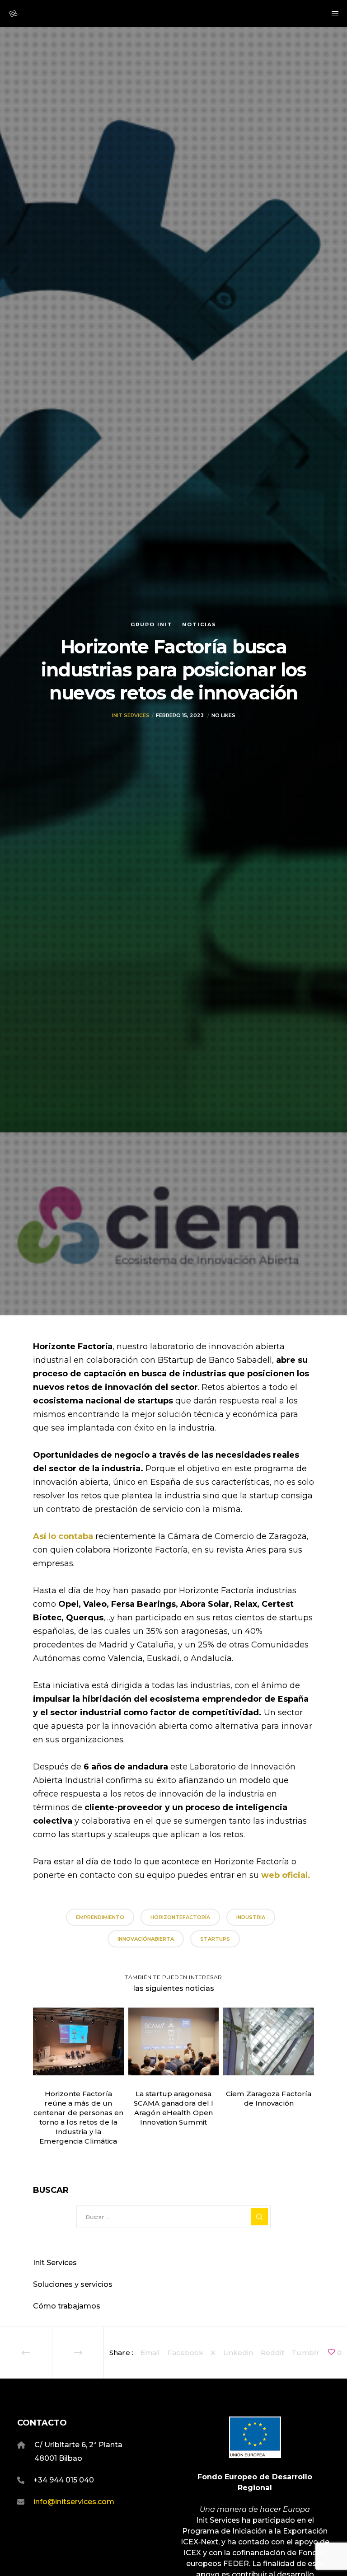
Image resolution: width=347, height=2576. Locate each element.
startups (215, 1939)
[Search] (259, 2217)
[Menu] (332, 14)
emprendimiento (100, 1917)
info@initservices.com (74, 2502)
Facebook (186, 2353)
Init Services (131, 715)
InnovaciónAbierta (146, 1939)
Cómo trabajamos (67, 2306)
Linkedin (238, 2353)
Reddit (273, 2353)
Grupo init (152, 624)
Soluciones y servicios (73, 2284)
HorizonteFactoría (180, 1917)
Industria (251, 1917)
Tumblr (305, 2353)
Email (150, 2353)
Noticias (199, 624)
